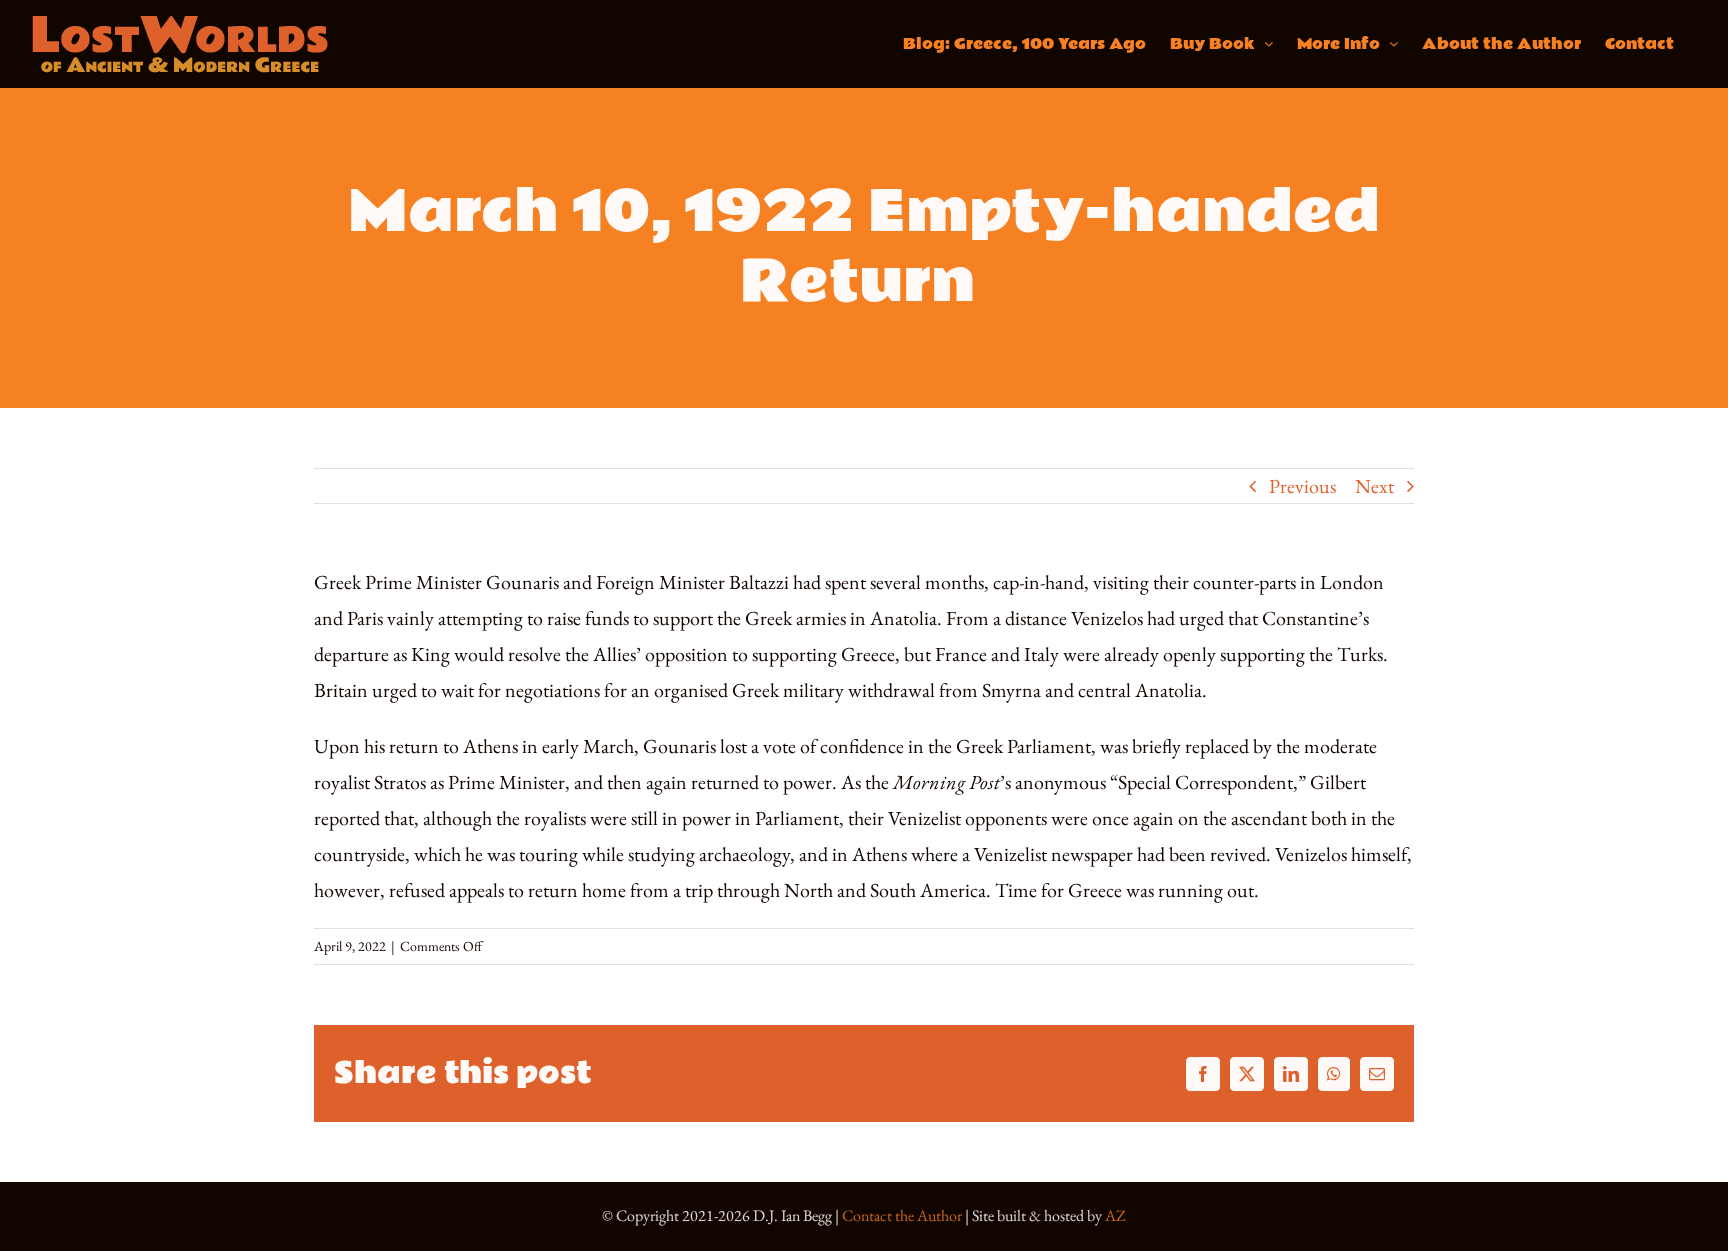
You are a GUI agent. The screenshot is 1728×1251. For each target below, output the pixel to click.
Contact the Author (902, 1215)
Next (1374, 486)
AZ (1115, 1215)
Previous (1302, 486)
